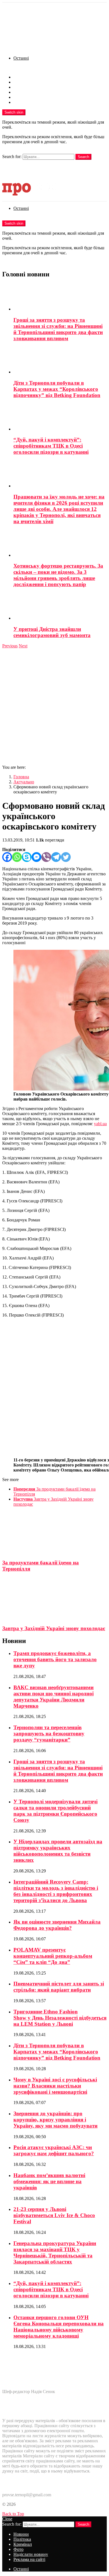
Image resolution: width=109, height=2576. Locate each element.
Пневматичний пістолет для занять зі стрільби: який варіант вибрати (59, 1987)
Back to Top (13, 2514)
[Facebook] (7, 857)
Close (7, 2519)
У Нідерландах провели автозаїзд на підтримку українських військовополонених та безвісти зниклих (58, 1851)
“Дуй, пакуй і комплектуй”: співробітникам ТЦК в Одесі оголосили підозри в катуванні (51, 446)
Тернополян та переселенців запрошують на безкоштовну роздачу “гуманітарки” (49, 1734)
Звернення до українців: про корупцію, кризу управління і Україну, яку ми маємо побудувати (55, 2120)
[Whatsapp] (17, 857)
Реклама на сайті (29, 102)
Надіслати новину (31, 97)
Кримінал (23, 87)
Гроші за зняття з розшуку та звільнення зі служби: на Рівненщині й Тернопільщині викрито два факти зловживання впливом (58, 329)
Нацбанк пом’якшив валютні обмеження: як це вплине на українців (49, 2181)
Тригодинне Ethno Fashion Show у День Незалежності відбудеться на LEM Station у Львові (60, 2018)
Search (83, 157)
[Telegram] (56, 857)
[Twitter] (66, 857)
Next (23, 646)
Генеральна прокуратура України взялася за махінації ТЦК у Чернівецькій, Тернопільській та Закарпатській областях (55, 2252)
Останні (21, 58)
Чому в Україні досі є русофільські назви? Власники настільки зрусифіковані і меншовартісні (55, 2086)
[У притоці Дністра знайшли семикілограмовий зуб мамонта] (60, 607)
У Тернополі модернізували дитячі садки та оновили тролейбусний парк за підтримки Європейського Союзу (55, 1811)
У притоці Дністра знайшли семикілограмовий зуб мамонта (52, 632)
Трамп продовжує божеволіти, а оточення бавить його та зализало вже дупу (55, 1659)
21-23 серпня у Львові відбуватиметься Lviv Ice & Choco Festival (54, 2215)
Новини (21, 77)
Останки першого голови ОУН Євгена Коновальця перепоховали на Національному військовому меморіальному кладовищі (59, 2327)
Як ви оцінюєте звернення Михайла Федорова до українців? (57, 1925)
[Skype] (27, 857)
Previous (10, 646)
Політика (22, 82)
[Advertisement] (54, 706)
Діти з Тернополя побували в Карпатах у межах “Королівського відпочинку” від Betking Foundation (57, 389)
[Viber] (46, 857)
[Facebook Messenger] (36, 857)
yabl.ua (100, 1124)
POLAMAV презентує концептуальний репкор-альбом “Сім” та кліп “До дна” (53, 1956)
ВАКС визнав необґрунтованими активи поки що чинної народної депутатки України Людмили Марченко (54, 1697)
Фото (18, 92)
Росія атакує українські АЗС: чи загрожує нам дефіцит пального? (54, 2150)
